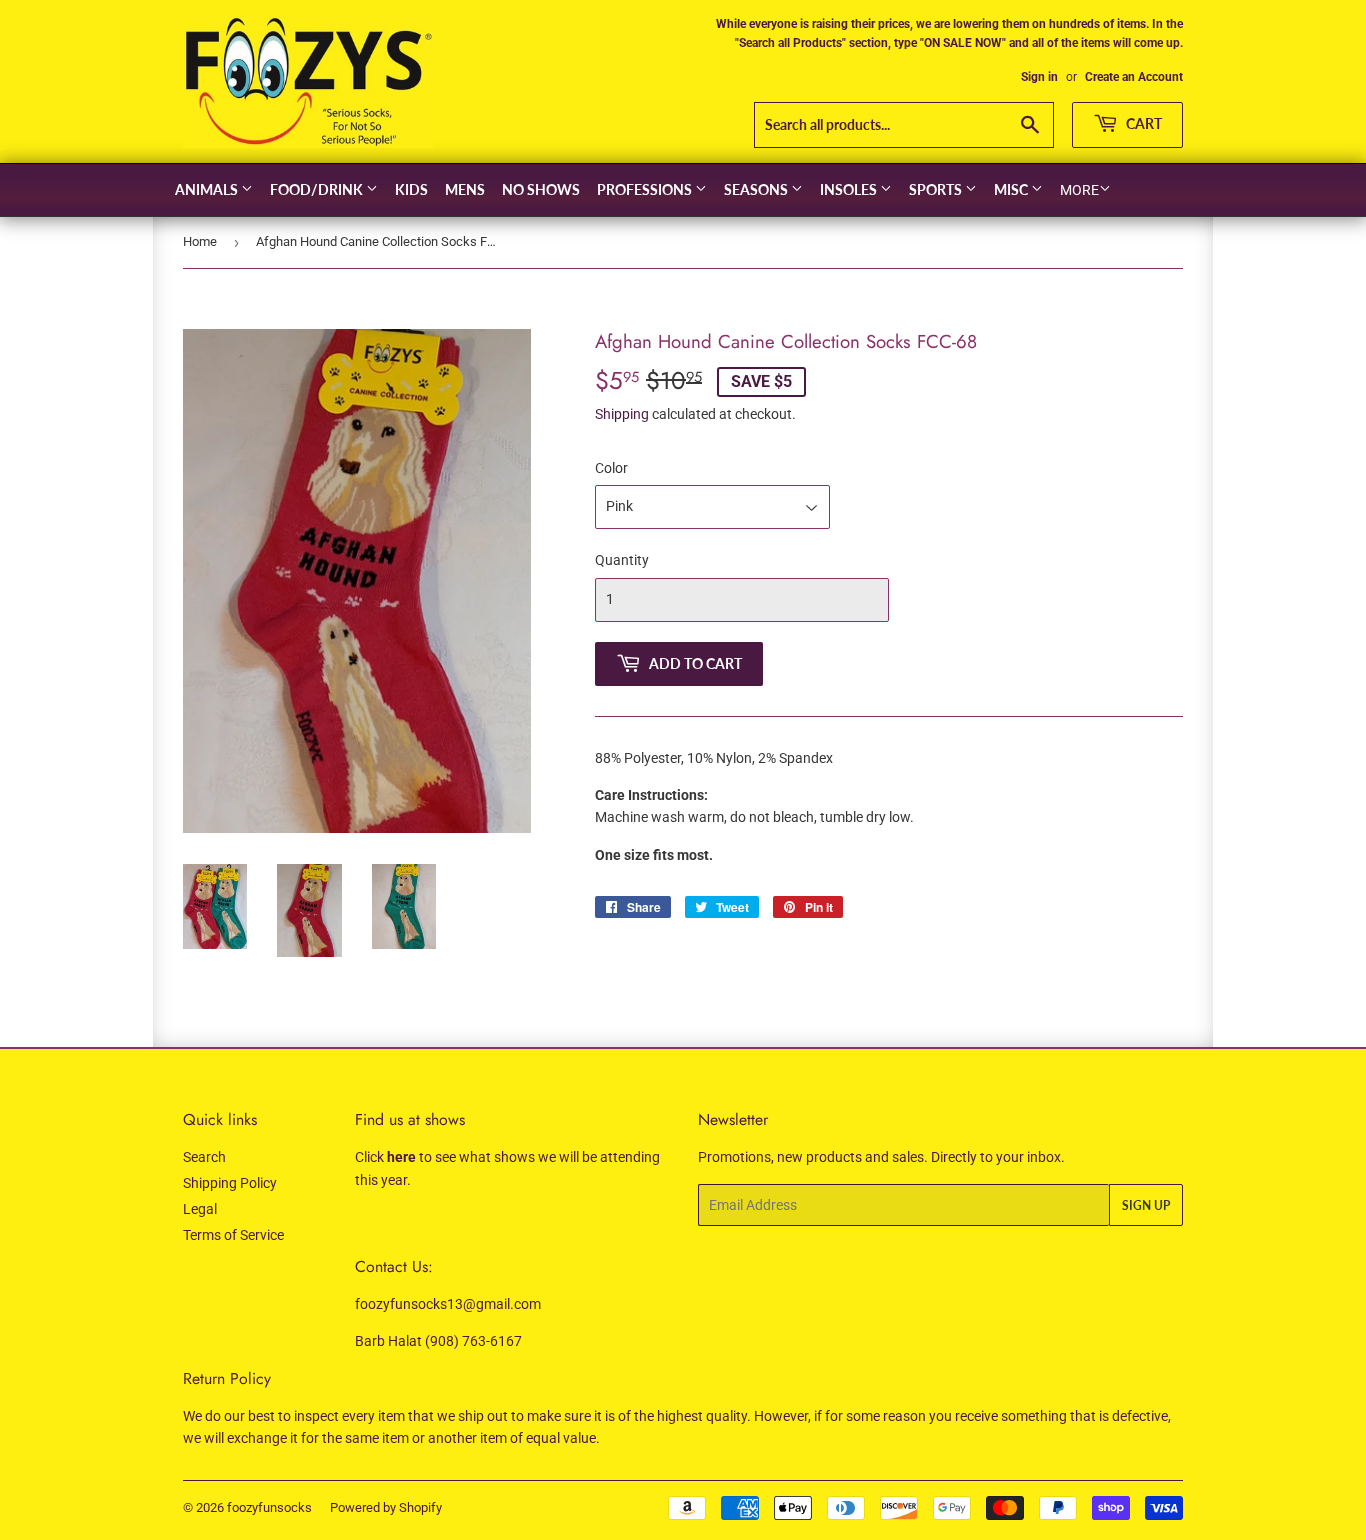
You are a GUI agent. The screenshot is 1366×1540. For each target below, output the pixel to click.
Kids (411, 189)
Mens (465, 189)
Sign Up (1146, 1205)
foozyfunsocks (269, 1507)
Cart (1142, 123)
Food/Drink (318, 189)
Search (204, 1157)
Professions (646, 189)
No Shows (541, 189)
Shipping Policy (230, 1183)
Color (611, 468)
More (1079, 190)
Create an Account (1134, 77)
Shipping (622, 414)
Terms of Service (233, 1235)
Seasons (757, 189)
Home (200, 241)
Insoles (850, 189)
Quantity (622, 560)
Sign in (1039, 77)
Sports (937, 189)
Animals (208, 189)
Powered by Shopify (386, 1507)
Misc (1012, 189)
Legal (200, 1209)
